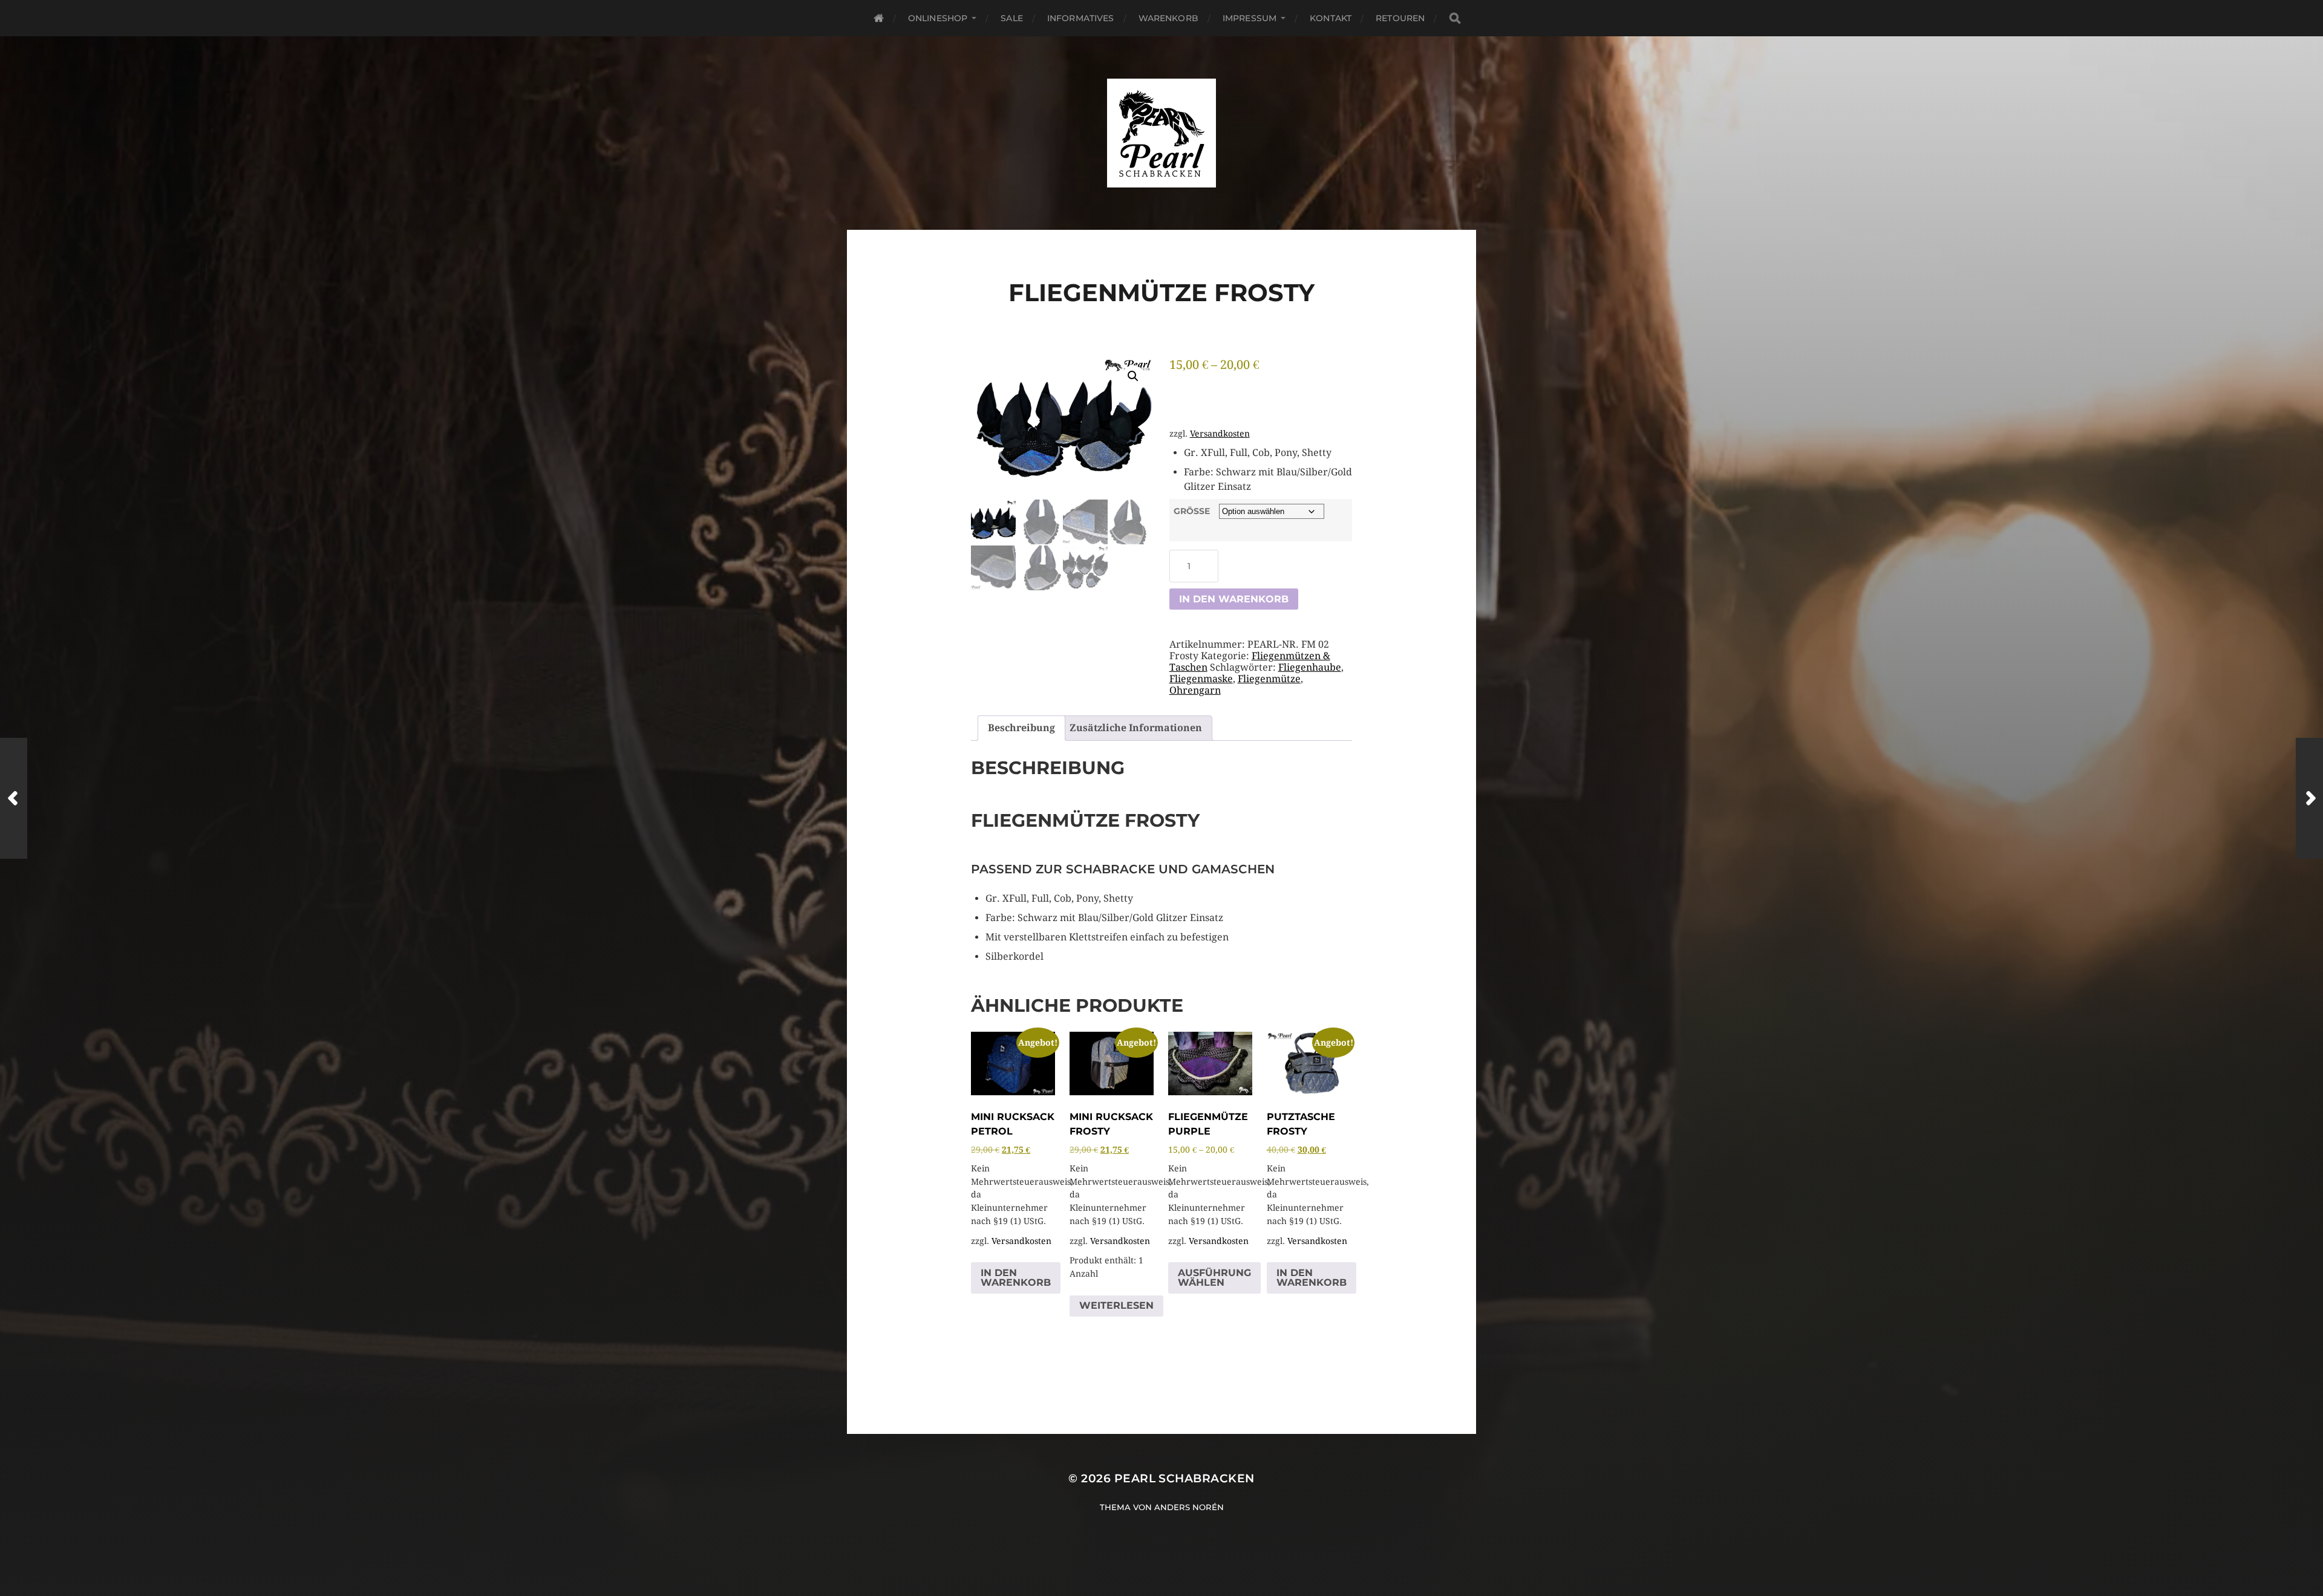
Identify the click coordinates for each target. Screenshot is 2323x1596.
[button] (1133, 376)
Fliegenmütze (1269, 679)
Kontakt (1331, 18)
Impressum (1250, 18)
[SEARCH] (1455, 18)
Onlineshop (938, 18)
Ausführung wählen (1214, 1278)
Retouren (1400, 18)
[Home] (879, 18)
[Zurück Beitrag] (14, 798)
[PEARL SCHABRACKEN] (1162, 133)
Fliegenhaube (1310, 667)
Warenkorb (1168, 18)
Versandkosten (1220, 434)
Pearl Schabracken (1184, 1478)
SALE (1012, 18)
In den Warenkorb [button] (1016, 1278)
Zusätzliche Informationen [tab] (1136, 728)
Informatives (1081, 18)
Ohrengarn (1195, 690)
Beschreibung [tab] (1021, 728)
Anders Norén (1189, 1507)
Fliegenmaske (1201, 679)
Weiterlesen (1116, 1305)
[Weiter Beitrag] (2309, 798)
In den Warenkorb (1234, 599)
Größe (1192, 511)
